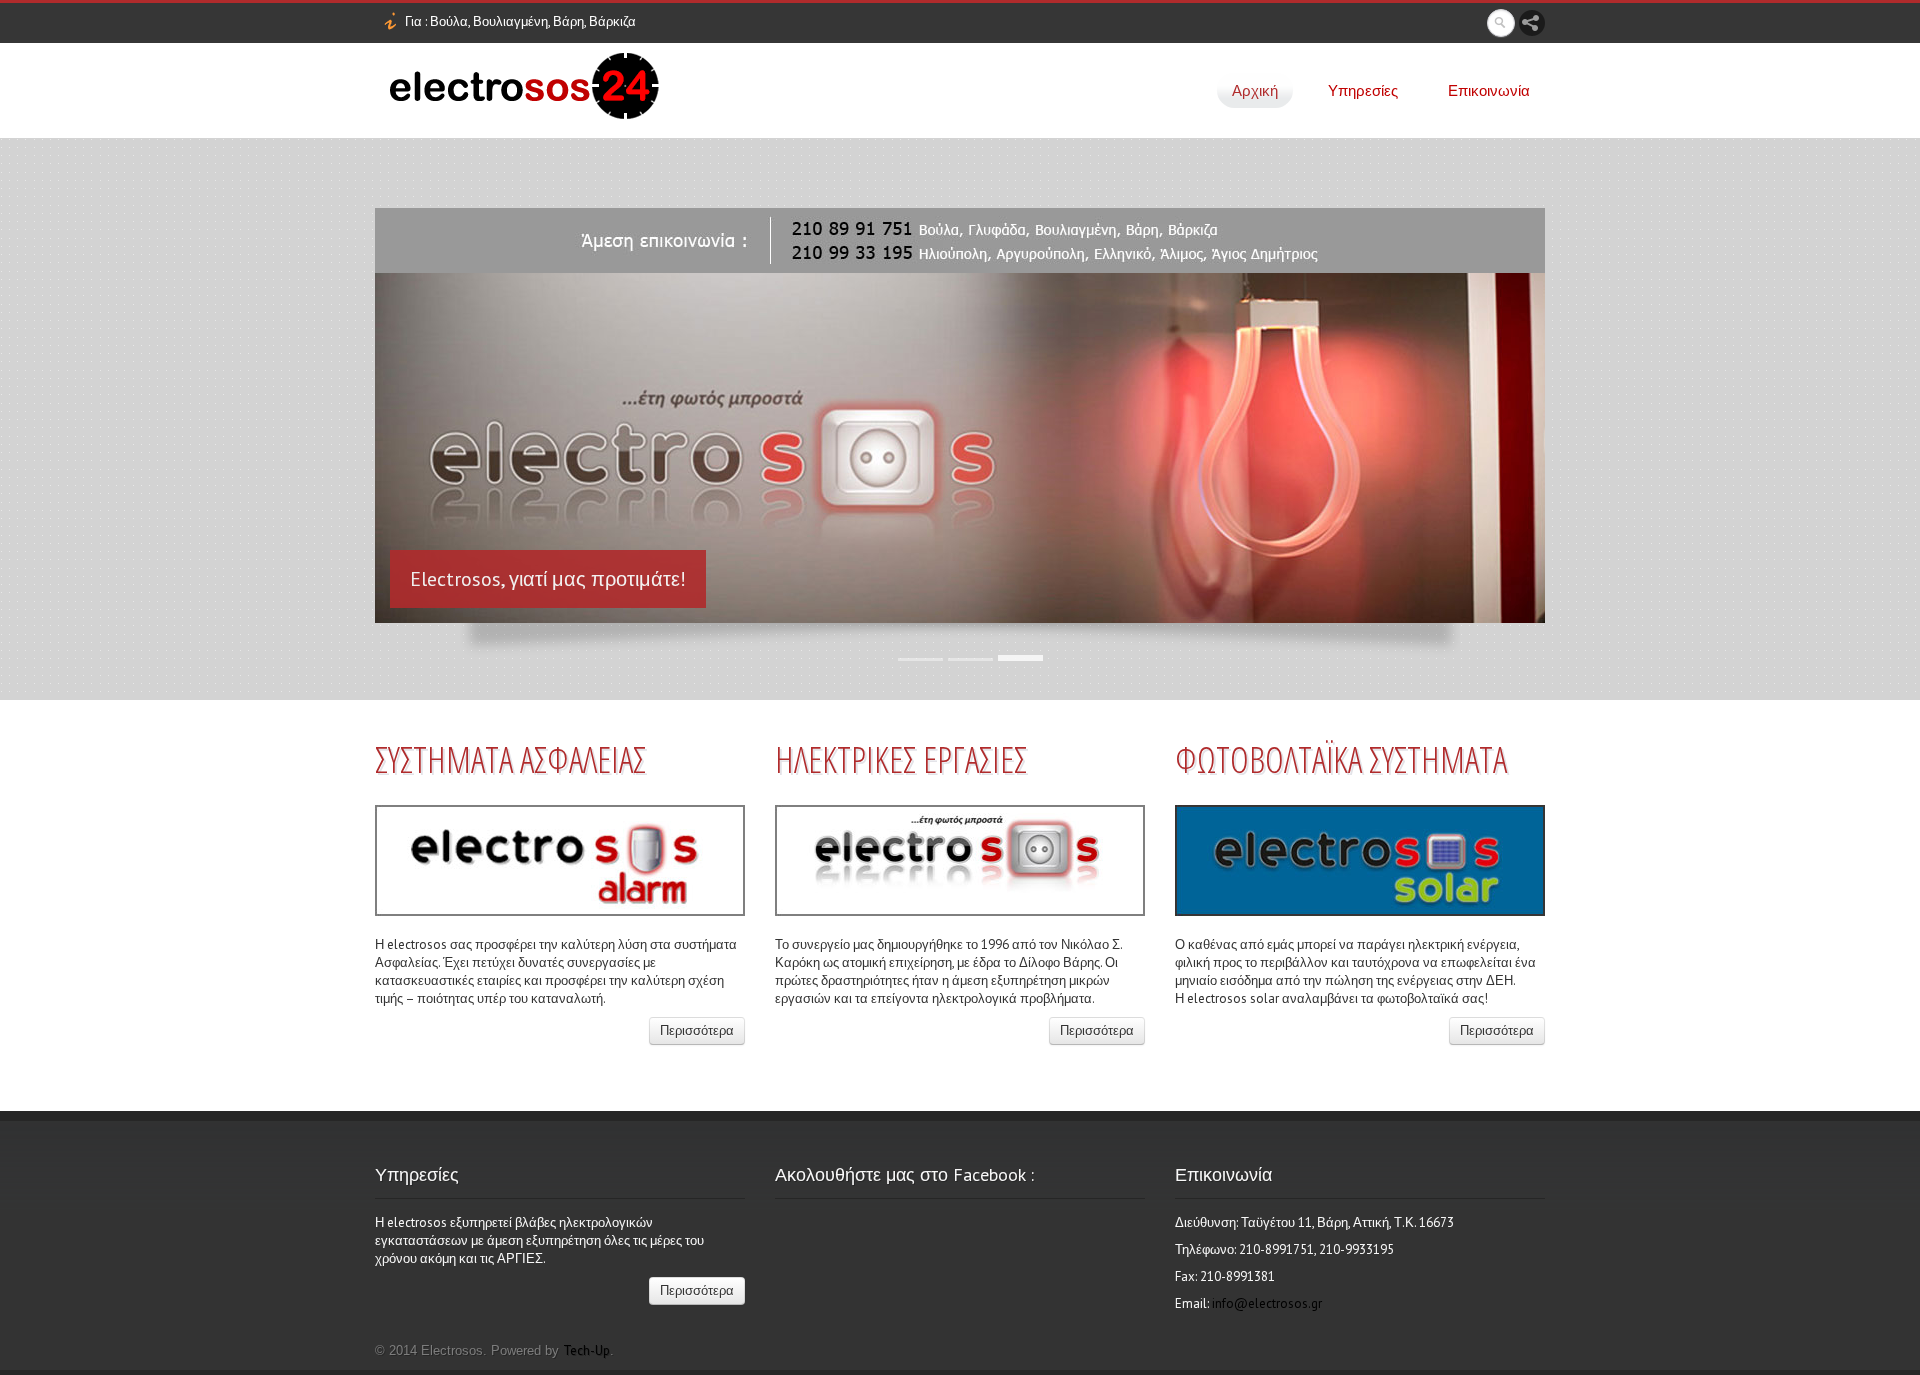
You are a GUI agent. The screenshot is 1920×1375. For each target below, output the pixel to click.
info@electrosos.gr (1267, 1303)
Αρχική (1255, 90)
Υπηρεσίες (1363, 90)
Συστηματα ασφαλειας (510, 759)
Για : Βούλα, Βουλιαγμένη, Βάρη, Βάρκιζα (520, 21)
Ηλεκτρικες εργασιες (901, 759)
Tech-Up (586, 1350)
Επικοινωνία (1489, 90)
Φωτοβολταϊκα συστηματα (1341, 759)
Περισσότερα (697, 1030)
